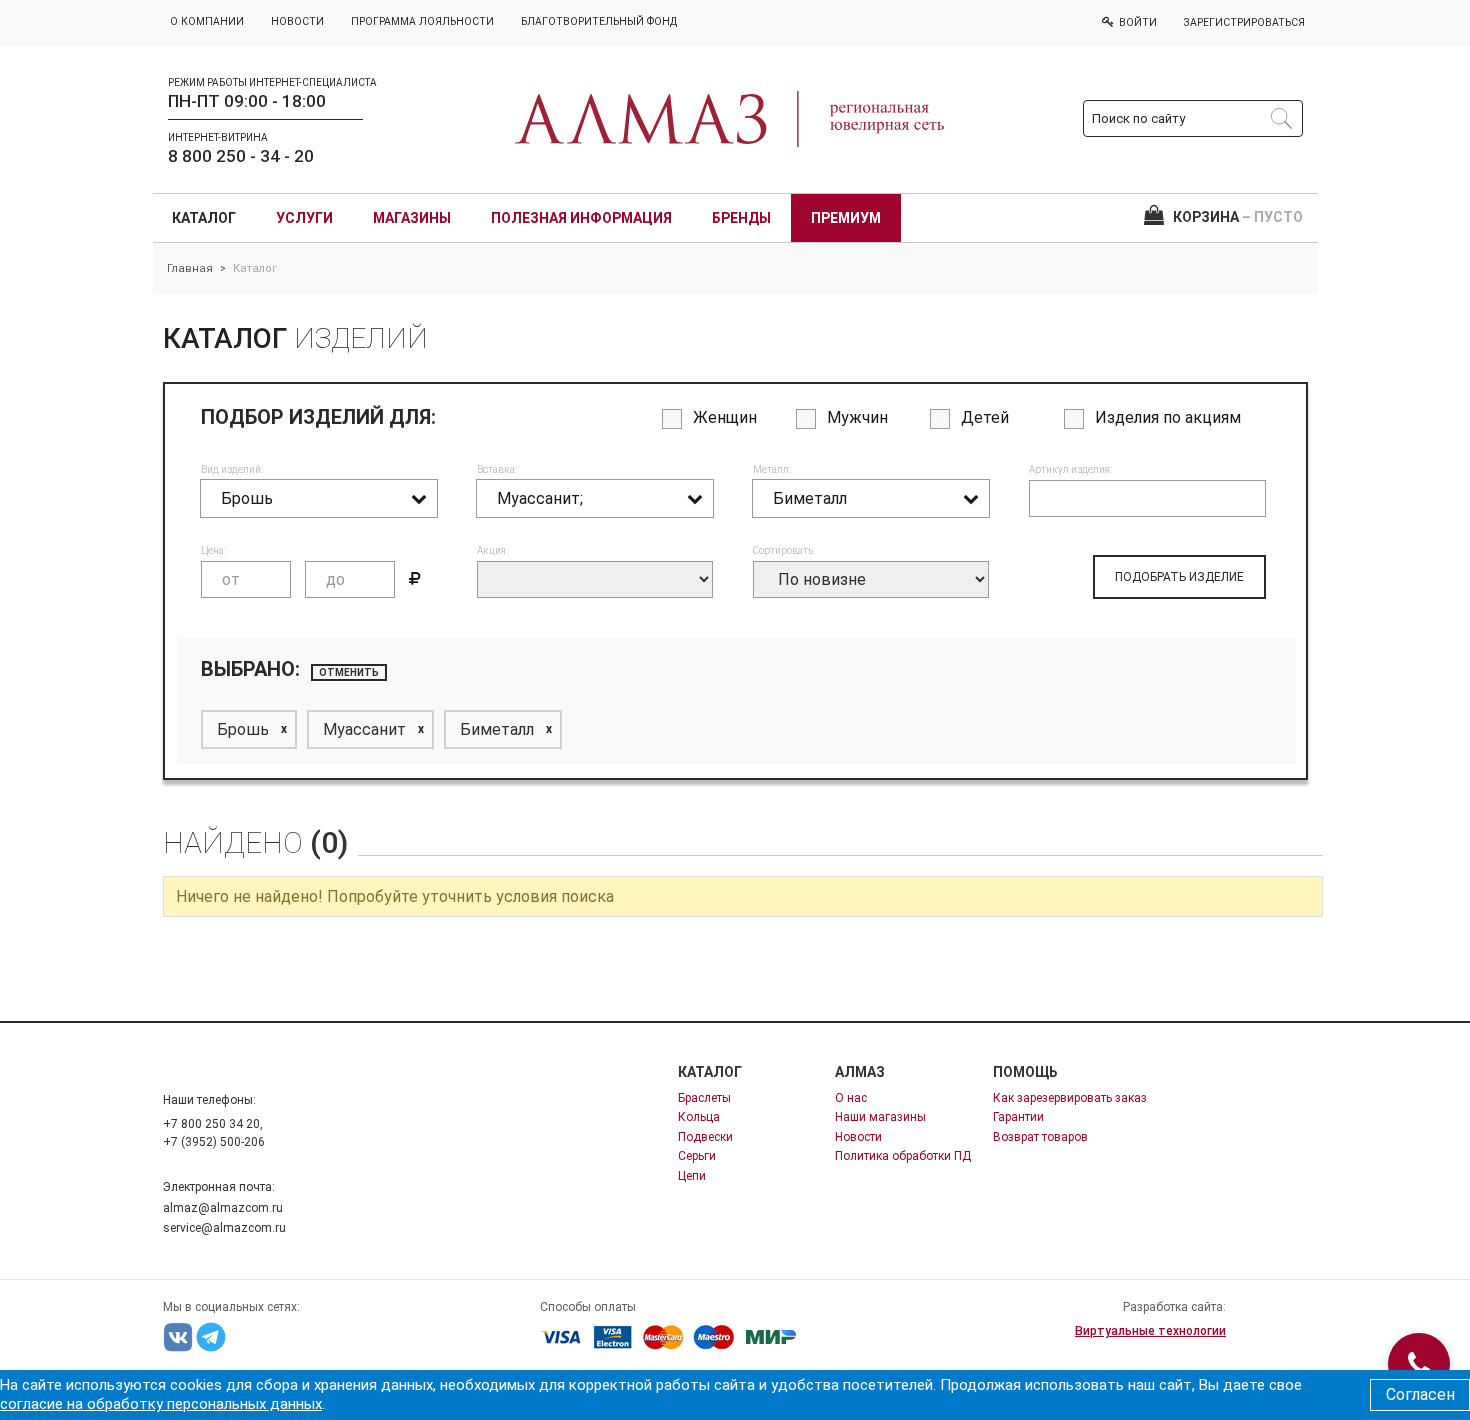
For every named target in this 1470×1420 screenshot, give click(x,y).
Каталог (204, 218)
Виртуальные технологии (1150, 1331)
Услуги (304, 218)
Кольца (699, 1117)
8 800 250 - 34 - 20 (241, 156)
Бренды (741, 218)
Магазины (412, 218)
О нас (851, 1098)
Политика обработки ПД (903, 1156)
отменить (349, 672)
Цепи (692, 1176)
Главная (190, 268)
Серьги (697, 1156)
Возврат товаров (1040, 1137)
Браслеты (704, 1098)
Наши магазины (880, 1117)
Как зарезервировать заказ (1070, 1098)
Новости (858, 1137)
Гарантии (1018, 1117)
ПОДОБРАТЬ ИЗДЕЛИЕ (1179, 577)
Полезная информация (581, 218)
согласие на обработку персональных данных (161, 1404)
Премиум (846, 218)
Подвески (705, 1137)
